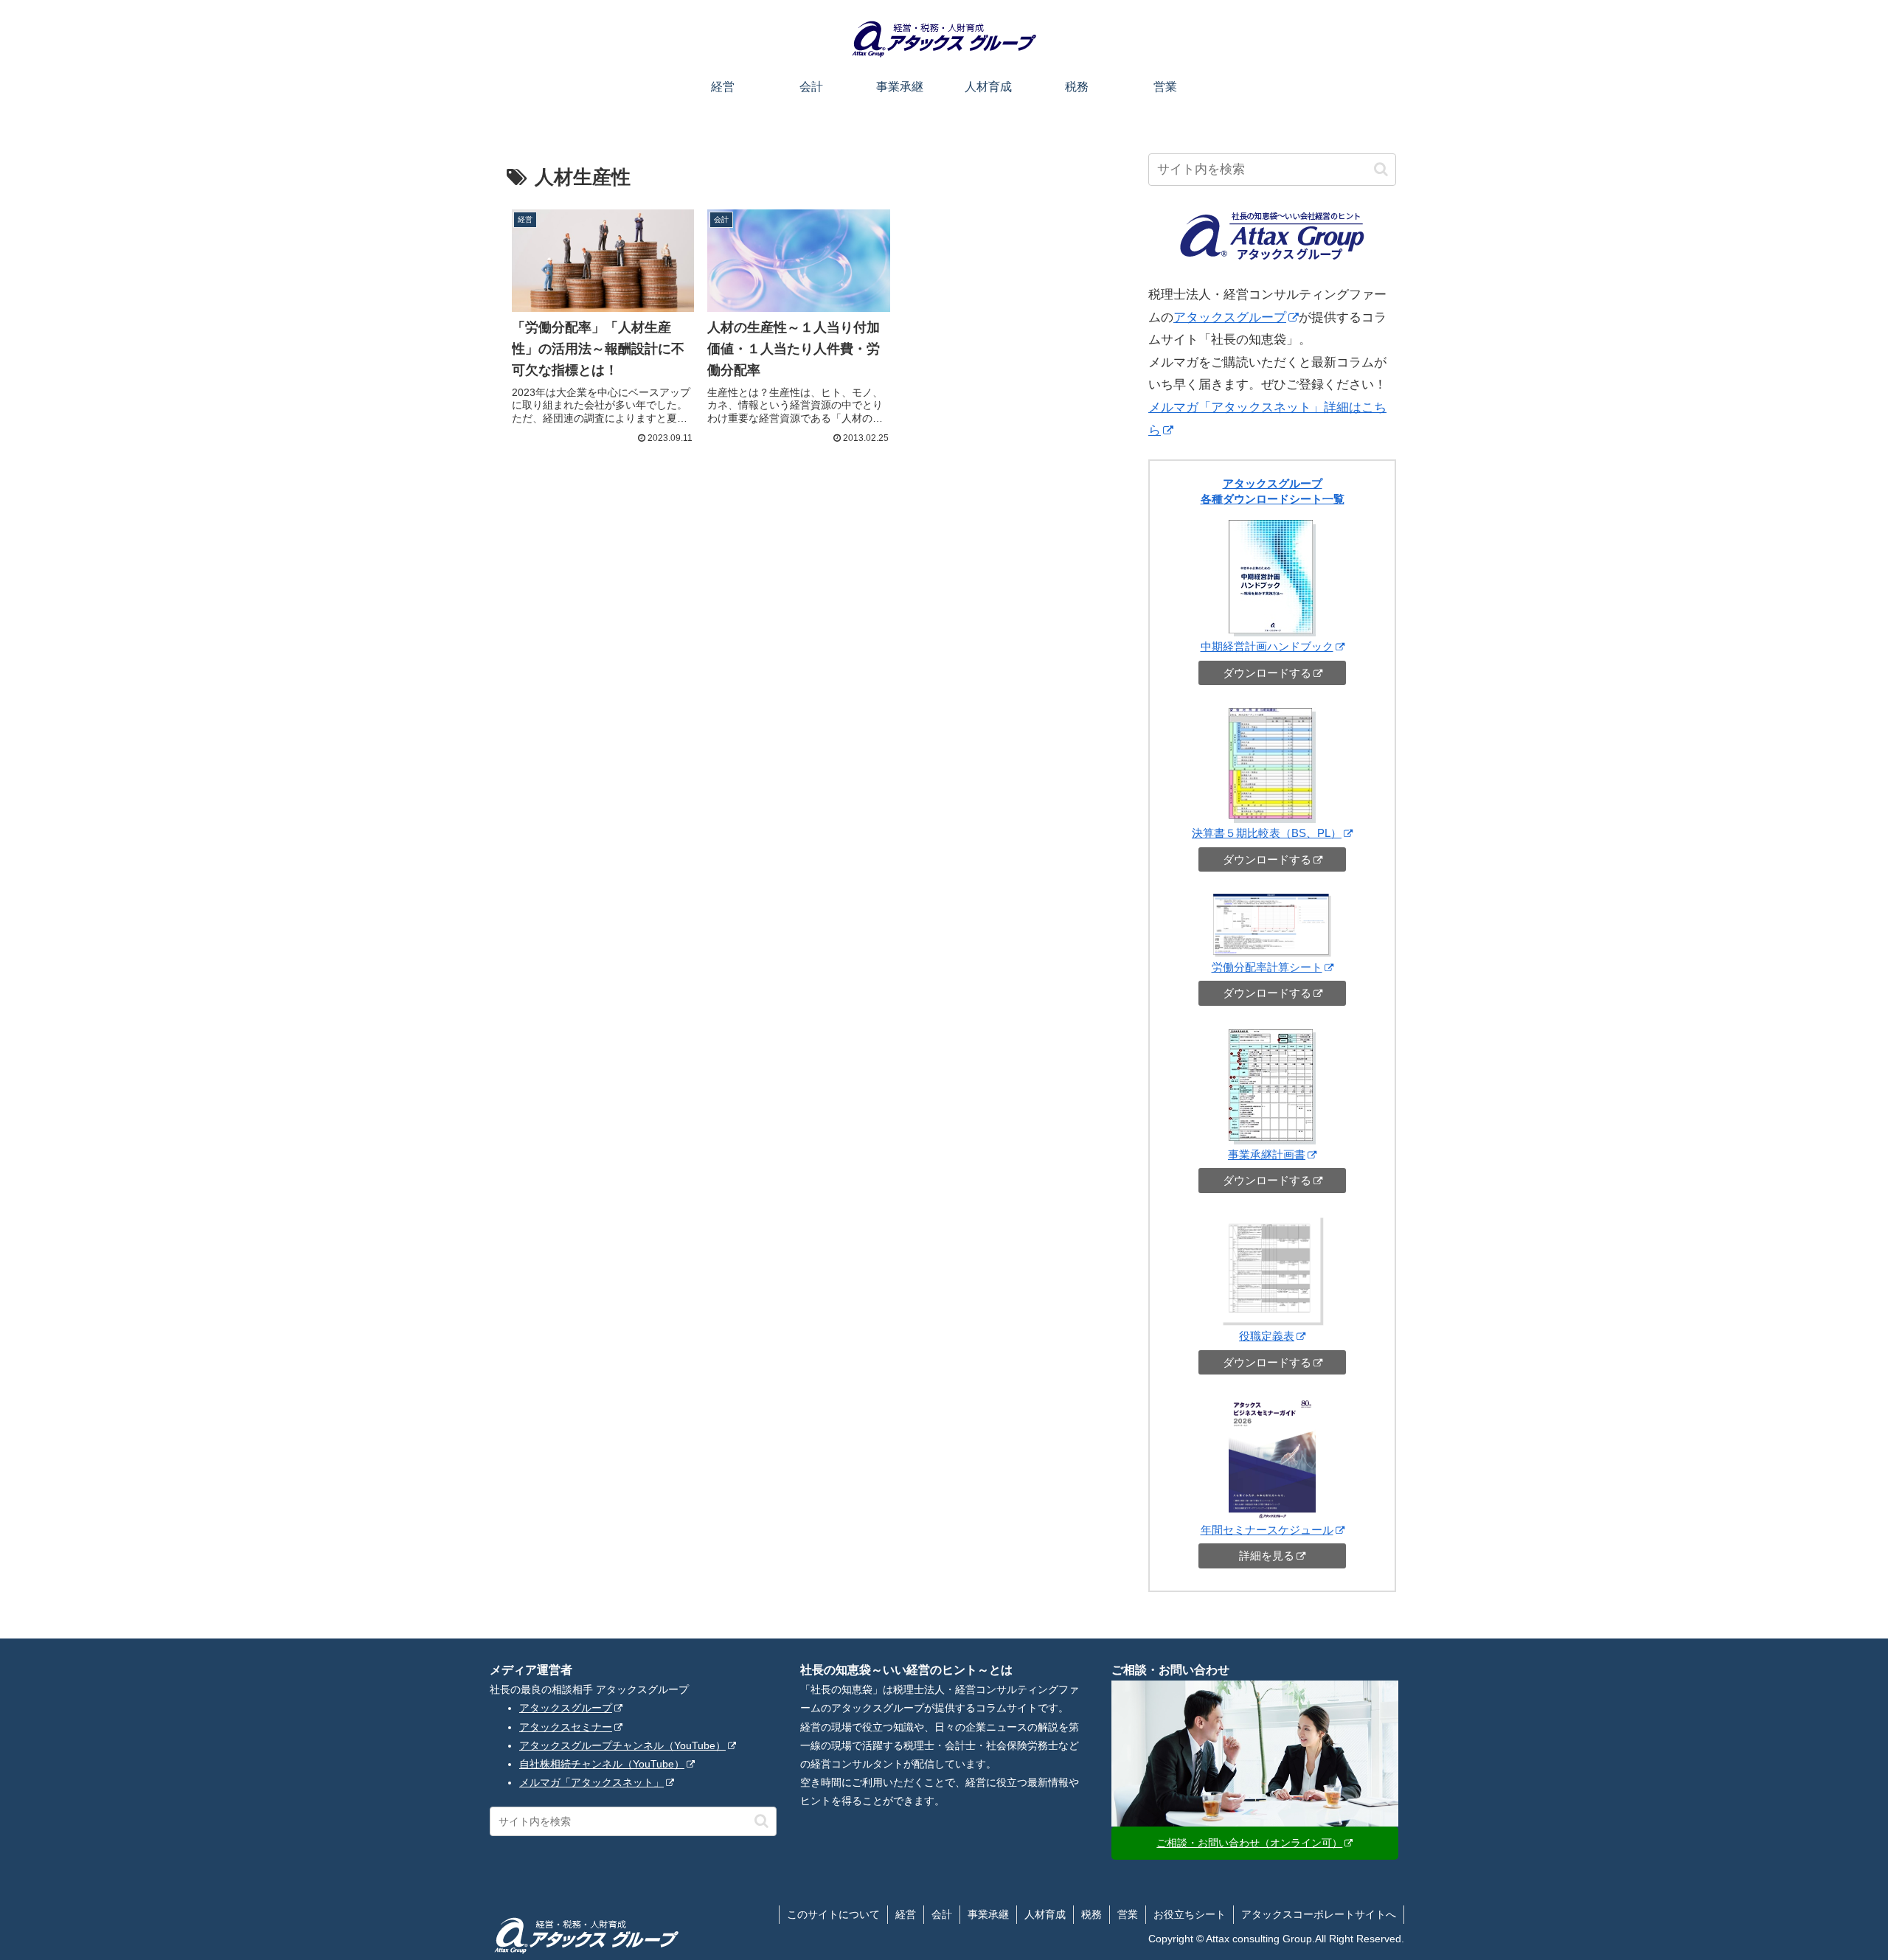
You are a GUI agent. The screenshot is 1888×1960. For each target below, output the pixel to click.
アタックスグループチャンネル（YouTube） (622, 1745)
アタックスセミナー (566, 1727)
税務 (1091, 1914)
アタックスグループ (1230, 317)
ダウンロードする (1267, 673)
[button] (1381, 169)
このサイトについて (833, 1914)
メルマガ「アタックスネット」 (591, 1782)
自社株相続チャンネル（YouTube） (602, 1764)
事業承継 (988, 1914)
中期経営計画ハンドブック (1267, 646)
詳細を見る (1267, 1556)
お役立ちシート (1190, 1914)
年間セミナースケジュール (1267, 1530)
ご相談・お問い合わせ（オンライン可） (1249, 1843)
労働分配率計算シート (1267, 967)
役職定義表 (1267, 1336)
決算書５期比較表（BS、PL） (1267, 833)
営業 (1128, 1914)
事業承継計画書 (1267, 1154)
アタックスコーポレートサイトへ (1319, 1914)
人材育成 (1045, 1914)
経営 (906, 1914)
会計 (942, 1914)
